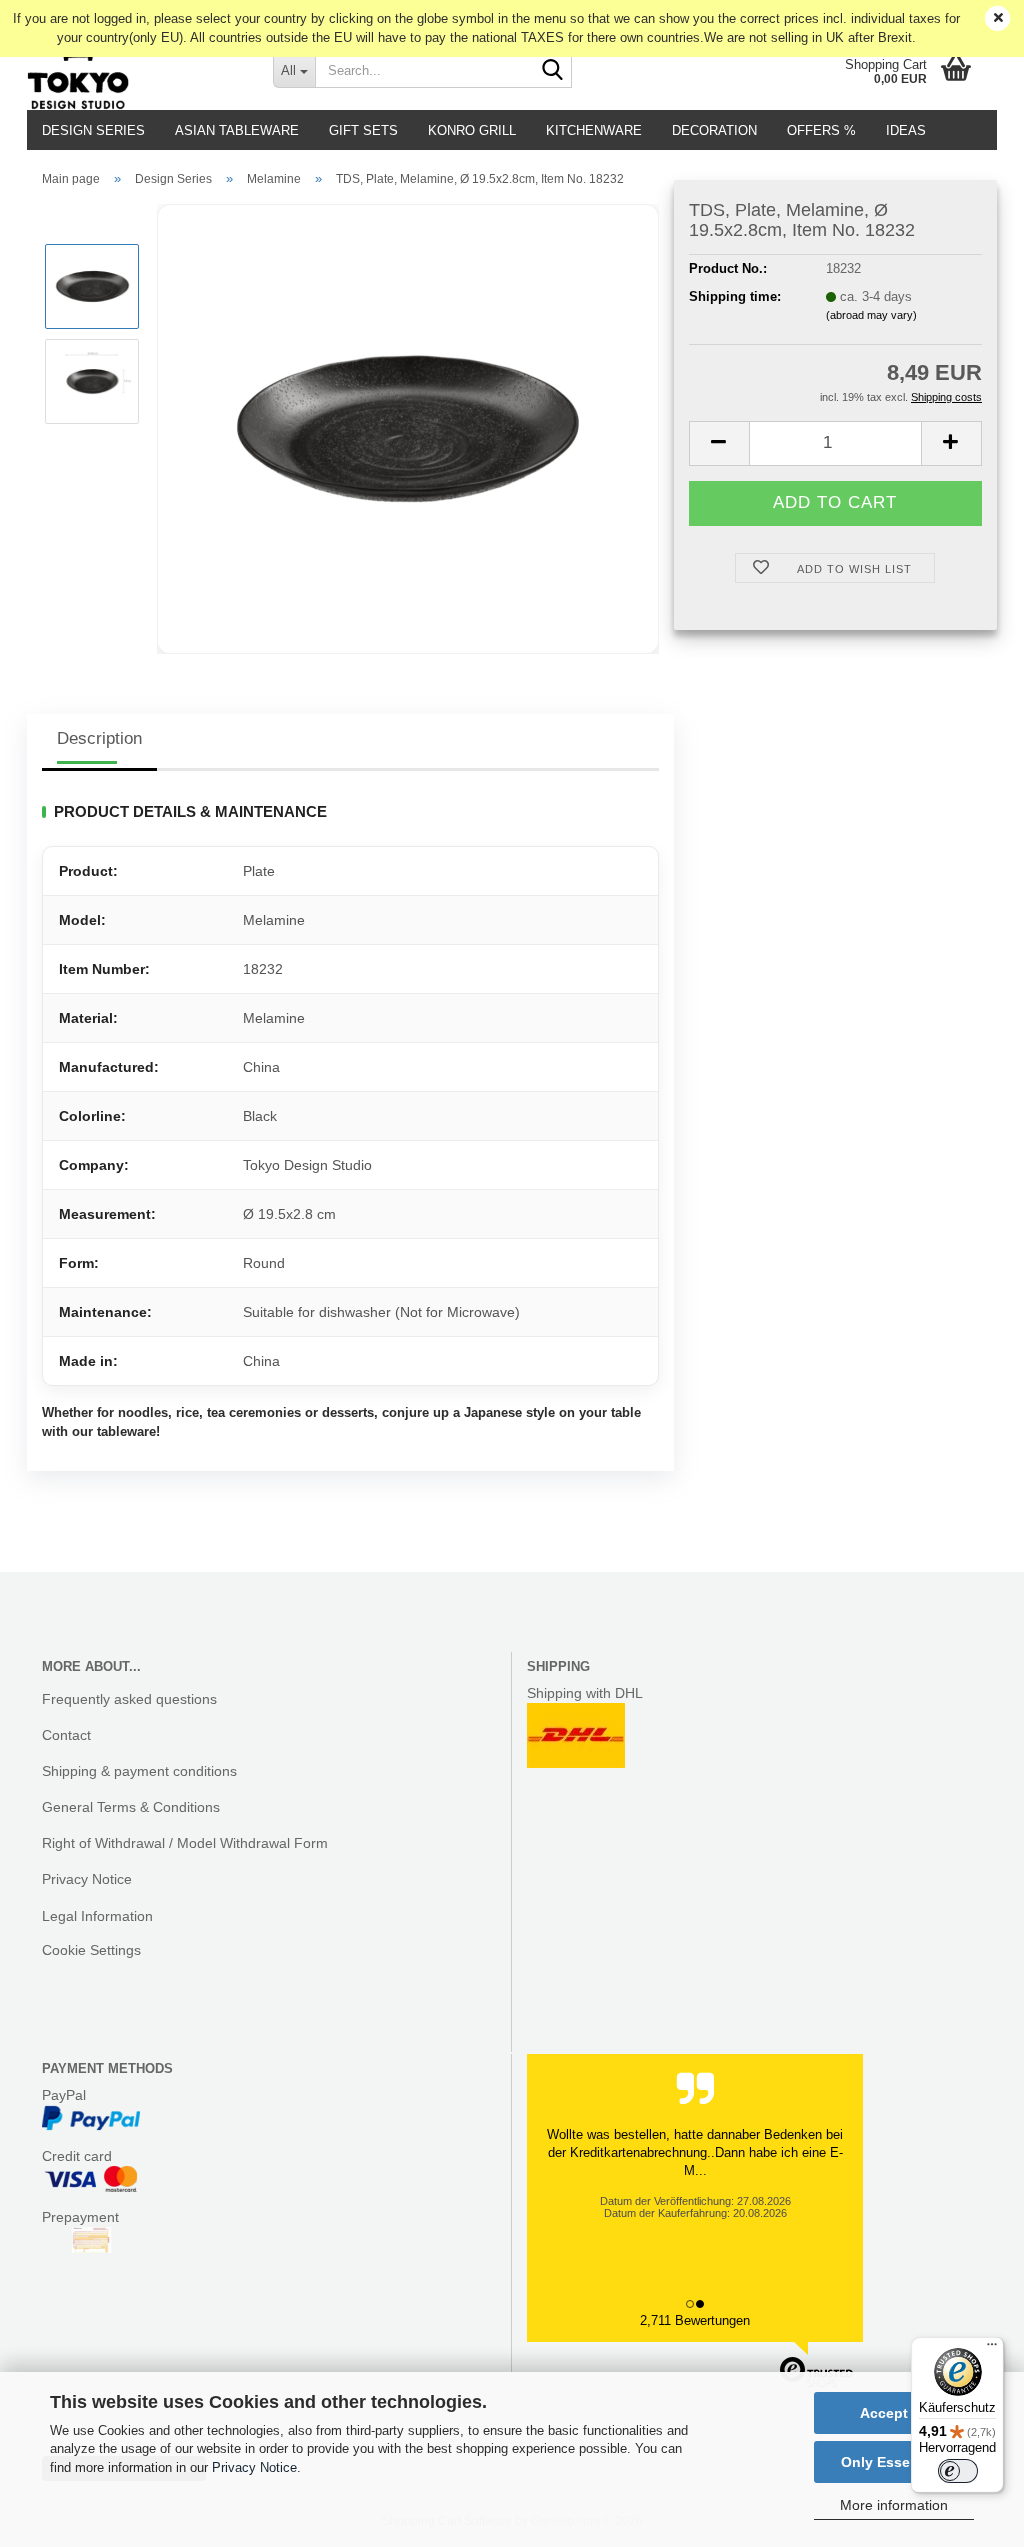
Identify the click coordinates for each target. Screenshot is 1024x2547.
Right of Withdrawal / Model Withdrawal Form (185, 1843)
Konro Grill (472, 130)
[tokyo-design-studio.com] (135, 70)
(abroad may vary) (871, 315)
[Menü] (992, 2349)
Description (99, 738)
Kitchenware (594, 130)
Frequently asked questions (129, 1699)
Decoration (714, 130)
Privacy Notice (254, 2467)
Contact (66, 1735)
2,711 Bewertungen (695, 2320)
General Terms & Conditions (131, 1807)
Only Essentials (894, 2462)
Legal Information (97, 1916)
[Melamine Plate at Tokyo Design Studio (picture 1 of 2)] (408, 427)
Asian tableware (237, 130)
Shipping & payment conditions (139, 1771)
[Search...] (553, 71)
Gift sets (363, 130)
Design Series (93, 130)
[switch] (958, 2471)
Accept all (894, 2413)
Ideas (906, 130)
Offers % (821, 130)
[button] (719, 443)
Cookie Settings (91, 1950)
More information (894, 2505)
